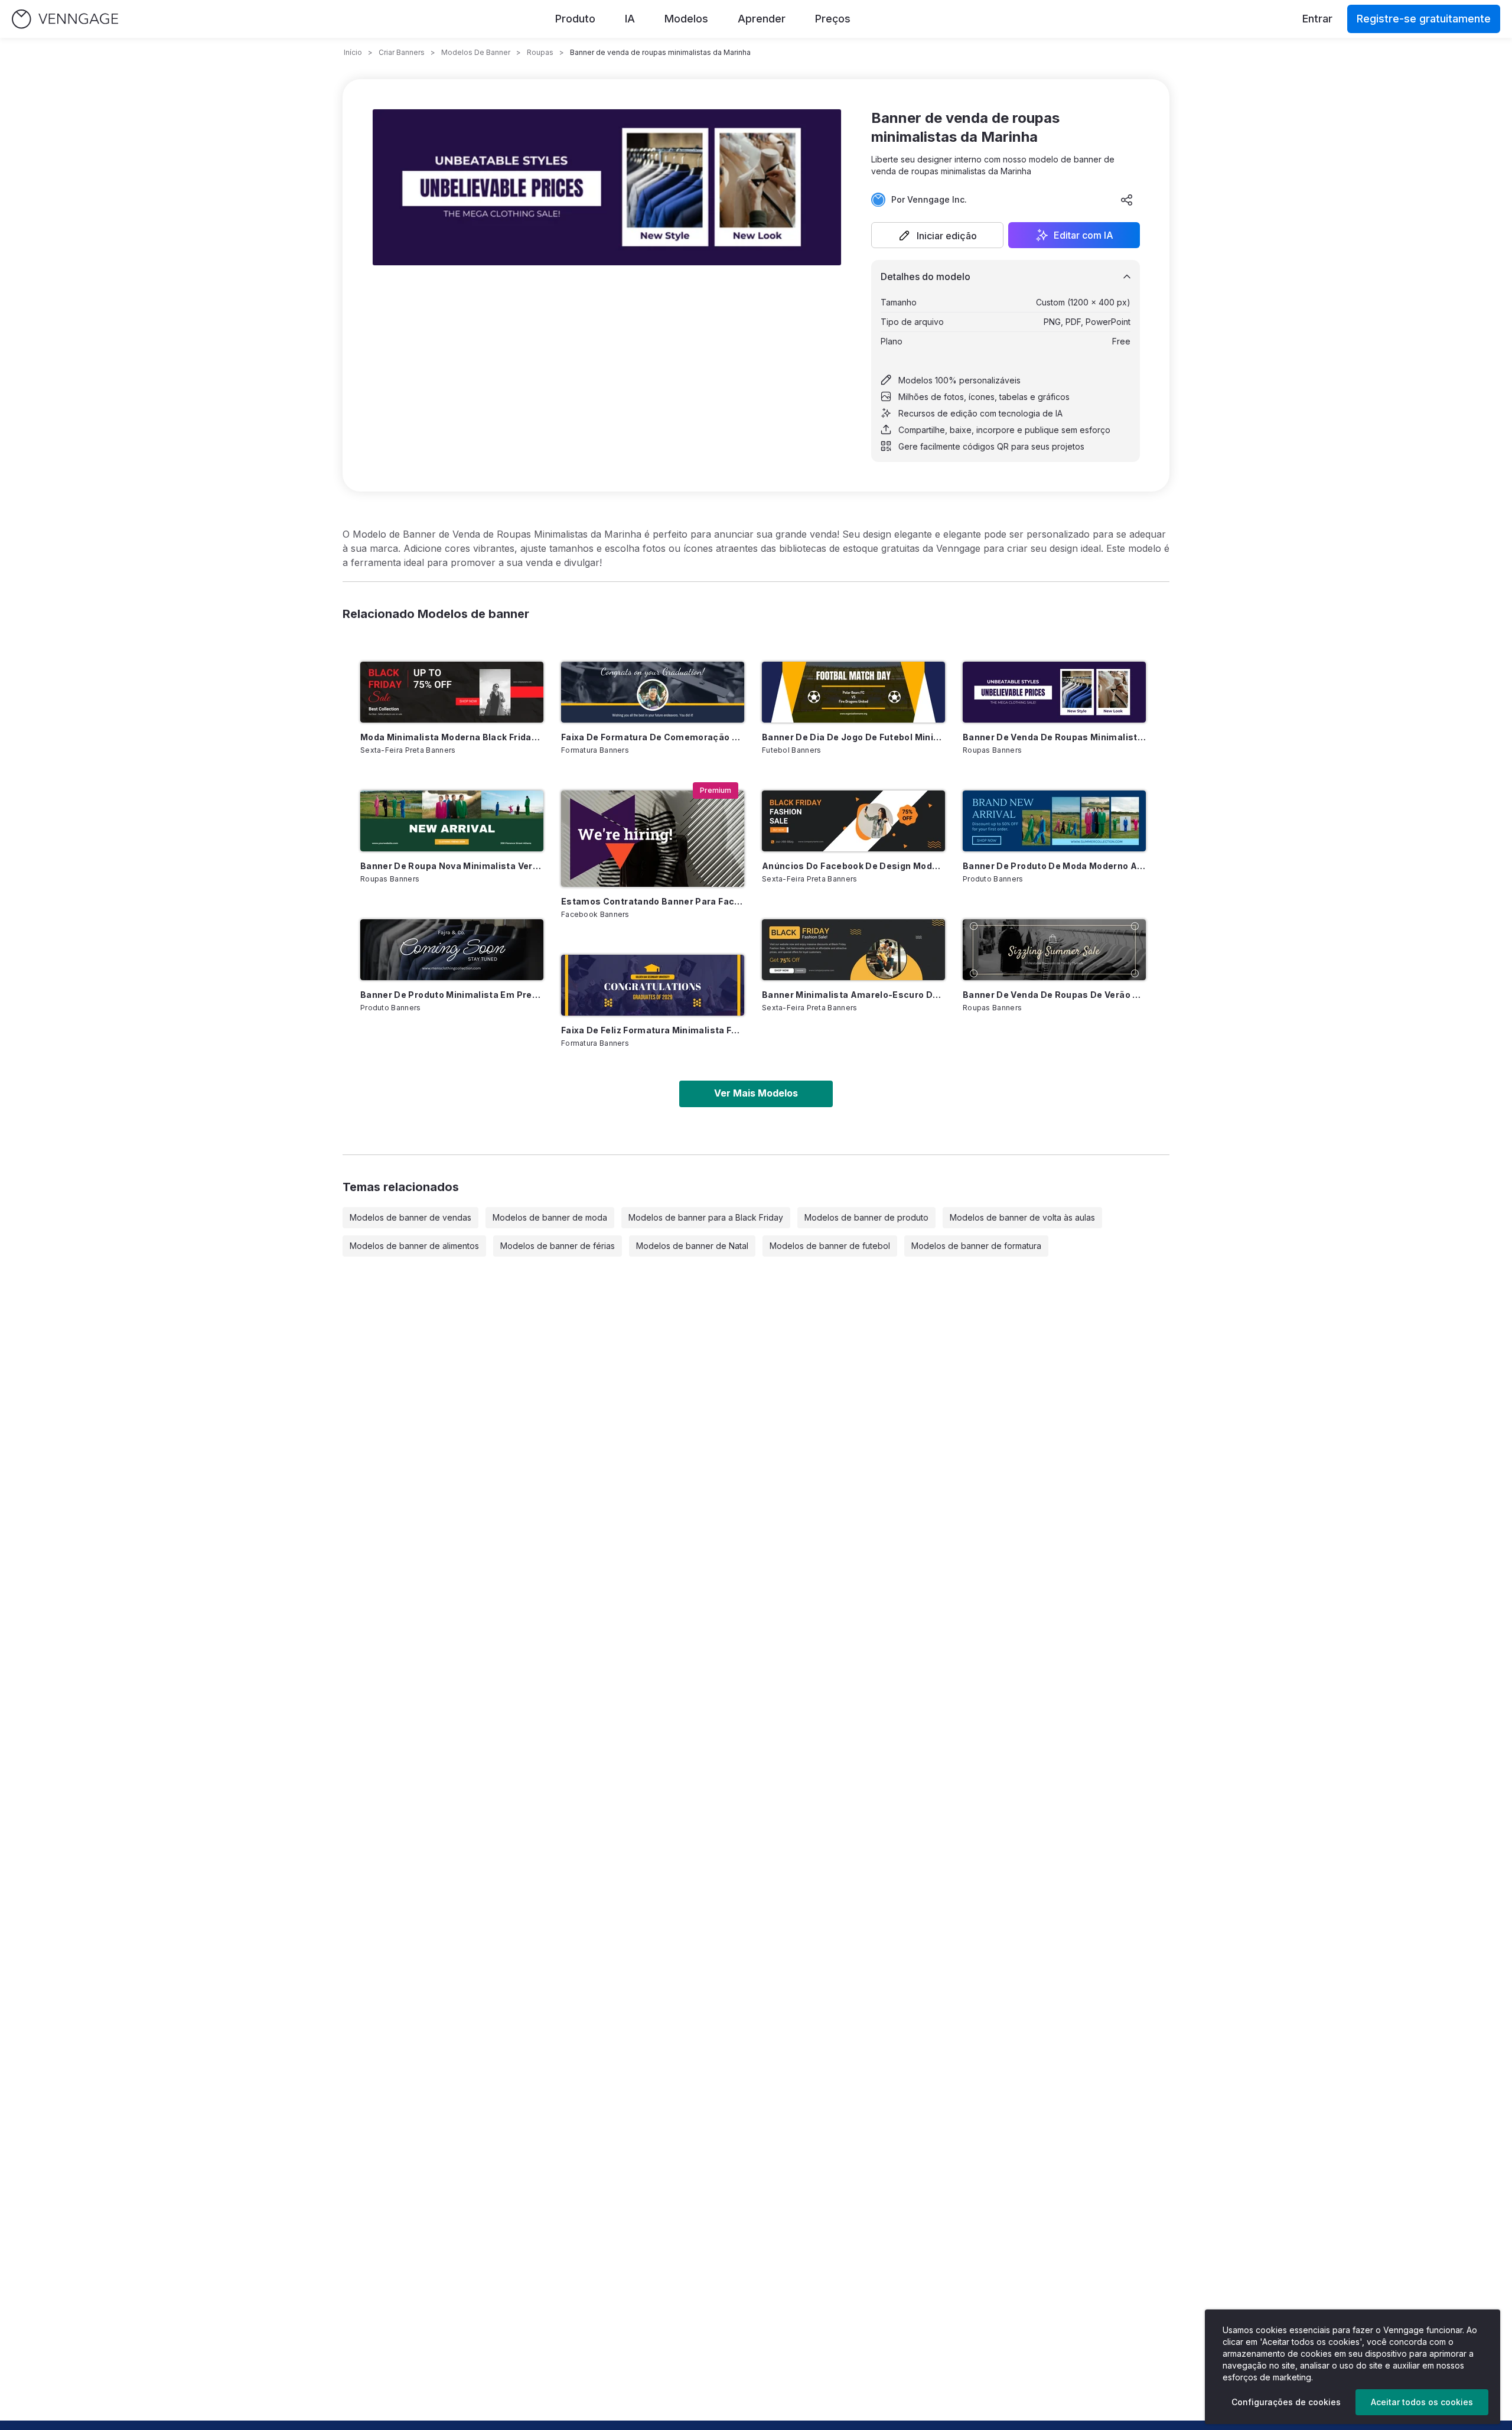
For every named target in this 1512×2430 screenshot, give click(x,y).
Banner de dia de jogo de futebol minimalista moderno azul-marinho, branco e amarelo (853, 737)
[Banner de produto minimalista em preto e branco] (452, 950)
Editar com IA (1084, 235)
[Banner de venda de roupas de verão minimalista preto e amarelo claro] (1054, 950)
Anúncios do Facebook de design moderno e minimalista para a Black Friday (853, 866)
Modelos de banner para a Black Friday (706, 1217)
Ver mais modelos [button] (756, 1093)
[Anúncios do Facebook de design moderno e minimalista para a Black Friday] (853, 821)
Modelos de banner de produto (866, 1217)
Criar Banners (402, 52)
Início (353, 52)
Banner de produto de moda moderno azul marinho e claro (1054, 866)
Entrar (1317, 19)
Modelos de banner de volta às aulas (1022, 1217)
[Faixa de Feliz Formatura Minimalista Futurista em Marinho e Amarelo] (653, 985)
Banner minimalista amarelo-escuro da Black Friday (853, 995)
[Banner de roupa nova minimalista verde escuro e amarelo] (452, 821)
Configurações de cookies (1286, 2402)
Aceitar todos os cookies (1422, 2402)
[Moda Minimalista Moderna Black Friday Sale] (452, 692)
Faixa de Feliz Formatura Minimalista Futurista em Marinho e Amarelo (653, 1030)
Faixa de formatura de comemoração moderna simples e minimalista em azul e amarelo (653, 737)
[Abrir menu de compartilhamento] (1127, 200)
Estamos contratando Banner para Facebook (653, 901)
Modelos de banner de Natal (692, 1246)
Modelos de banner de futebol (830, 1246)
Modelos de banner (476, 52)
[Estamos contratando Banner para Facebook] (653, 839)
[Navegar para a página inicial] (65, 19)
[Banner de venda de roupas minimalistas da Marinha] (1054, 692)
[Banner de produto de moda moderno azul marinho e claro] (1054, 821)
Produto (575, 19)
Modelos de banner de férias (558, 1246)
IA (630, 19)
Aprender (762, 19)
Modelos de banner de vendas (410, 1217)
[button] (937, 235)
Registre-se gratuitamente (1424, 19)
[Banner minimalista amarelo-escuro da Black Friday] (853, 950)
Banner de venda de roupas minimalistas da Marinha (1054, 737)
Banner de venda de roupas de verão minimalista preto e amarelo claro (1054, 995)
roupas (540, 52)
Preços (833, 19)
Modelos (686, 19)
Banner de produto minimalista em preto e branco (452, 995)
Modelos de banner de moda (550, 1217)
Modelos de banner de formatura (976, 1246)
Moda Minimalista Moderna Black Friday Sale (452, 737)
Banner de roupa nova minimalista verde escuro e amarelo (452, 866)
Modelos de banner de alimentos (414, 1246)
